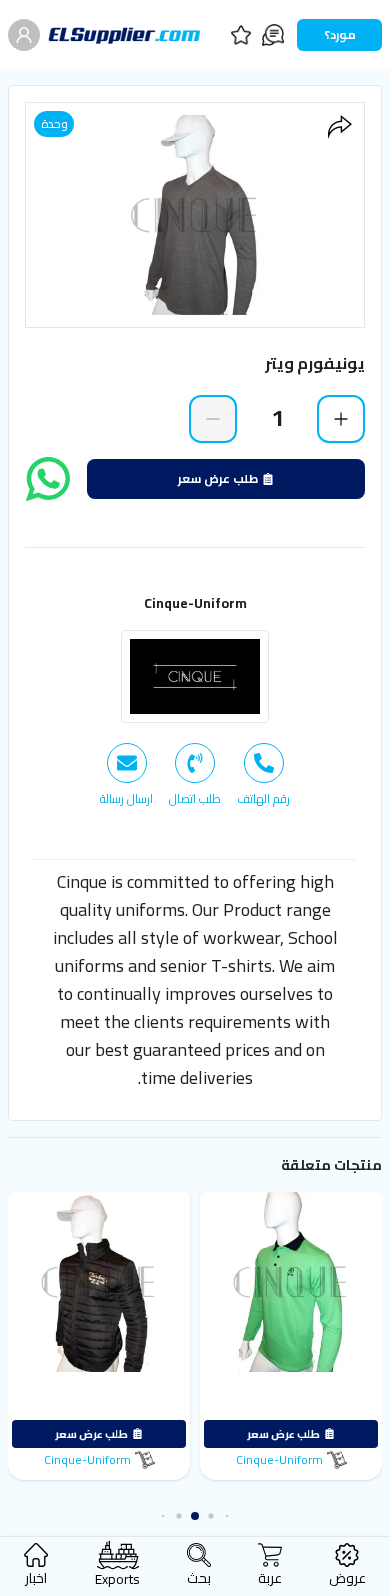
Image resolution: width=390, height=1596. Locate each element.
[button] (223, 1515)
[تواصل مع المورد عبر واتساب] (48, 479)
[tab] (263, 775)
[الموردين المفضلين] (241, 35)
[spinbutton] (277, 418)
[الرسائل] (273, 35)
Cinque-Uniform (195, 603)
